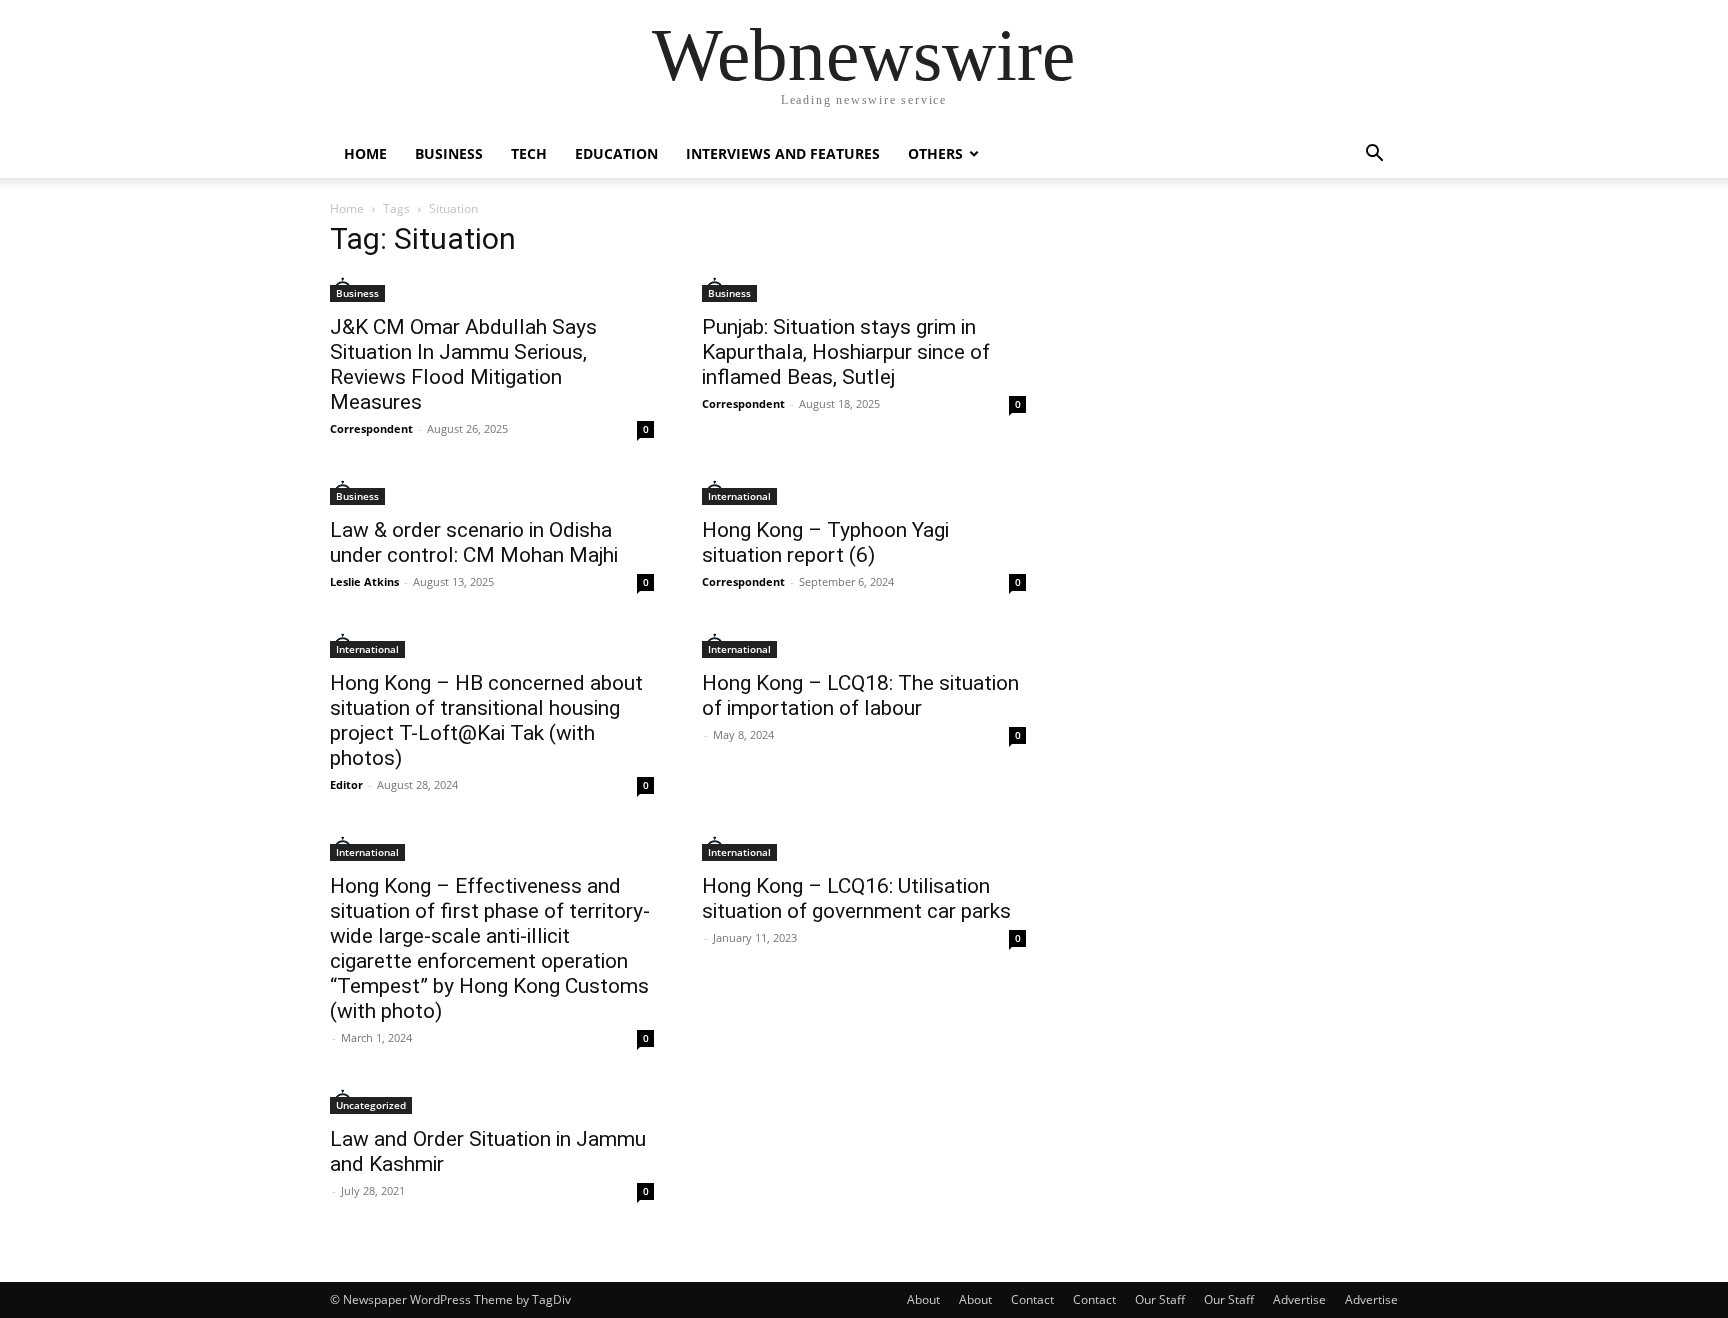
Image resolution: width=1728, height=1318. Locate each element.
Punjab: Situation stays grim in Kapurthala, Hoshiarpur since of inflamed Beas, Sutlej (846, 352)
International (739, 496)
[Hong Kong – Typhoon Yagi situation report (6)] (864, 492)
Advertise (1299, 1299)
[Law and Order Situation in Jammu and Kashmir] (492, 1101)
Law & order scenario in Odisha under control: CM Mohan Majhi (474, 542)
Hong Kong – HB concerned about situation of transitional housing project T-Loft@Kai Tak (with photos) (486, 720)
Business (449, 153)
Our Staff (1160, 1299)
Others (935, 153)
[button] (1374, 155)
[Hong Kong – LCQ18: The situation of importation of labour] (864, 645)
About (923, 1299)
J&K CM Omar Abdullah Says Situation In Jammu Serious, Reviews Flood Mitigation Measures (463, 364)
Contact (1032, 1299)
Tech (529, 153)
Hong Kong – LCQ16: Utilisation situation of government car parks (856, 898)
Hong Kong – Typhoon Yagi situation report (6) (825, 542)
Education (616, 153)
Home (365, 153)
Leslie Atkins (364, 581)
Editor (346, 784)
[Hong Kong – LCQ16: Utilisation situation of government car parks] (864, 848)
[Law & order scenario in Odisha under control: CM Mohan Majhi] (492, 492)
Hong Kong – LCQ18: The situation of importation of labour (860, 695)
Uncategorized (371, 1105)
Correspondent (371, 428)
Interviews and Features (783, 153)
